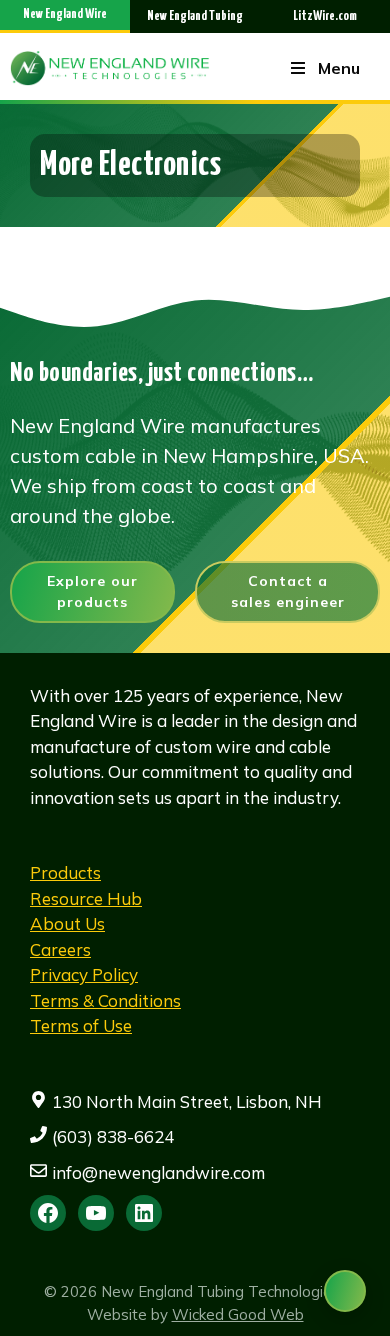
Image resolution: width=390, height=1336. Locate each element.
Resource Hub (86, 898)
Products (65, 872)
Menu (339, 68)
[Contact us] (345, 1291)
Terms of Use (81, 1025)
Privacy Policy (84, 974)
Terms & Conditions (105, 1000)
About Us (67, 923)
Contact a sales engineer (288, 591)
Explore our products (92, 591)
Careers (60, 949)
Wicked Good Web (238, 1314)
